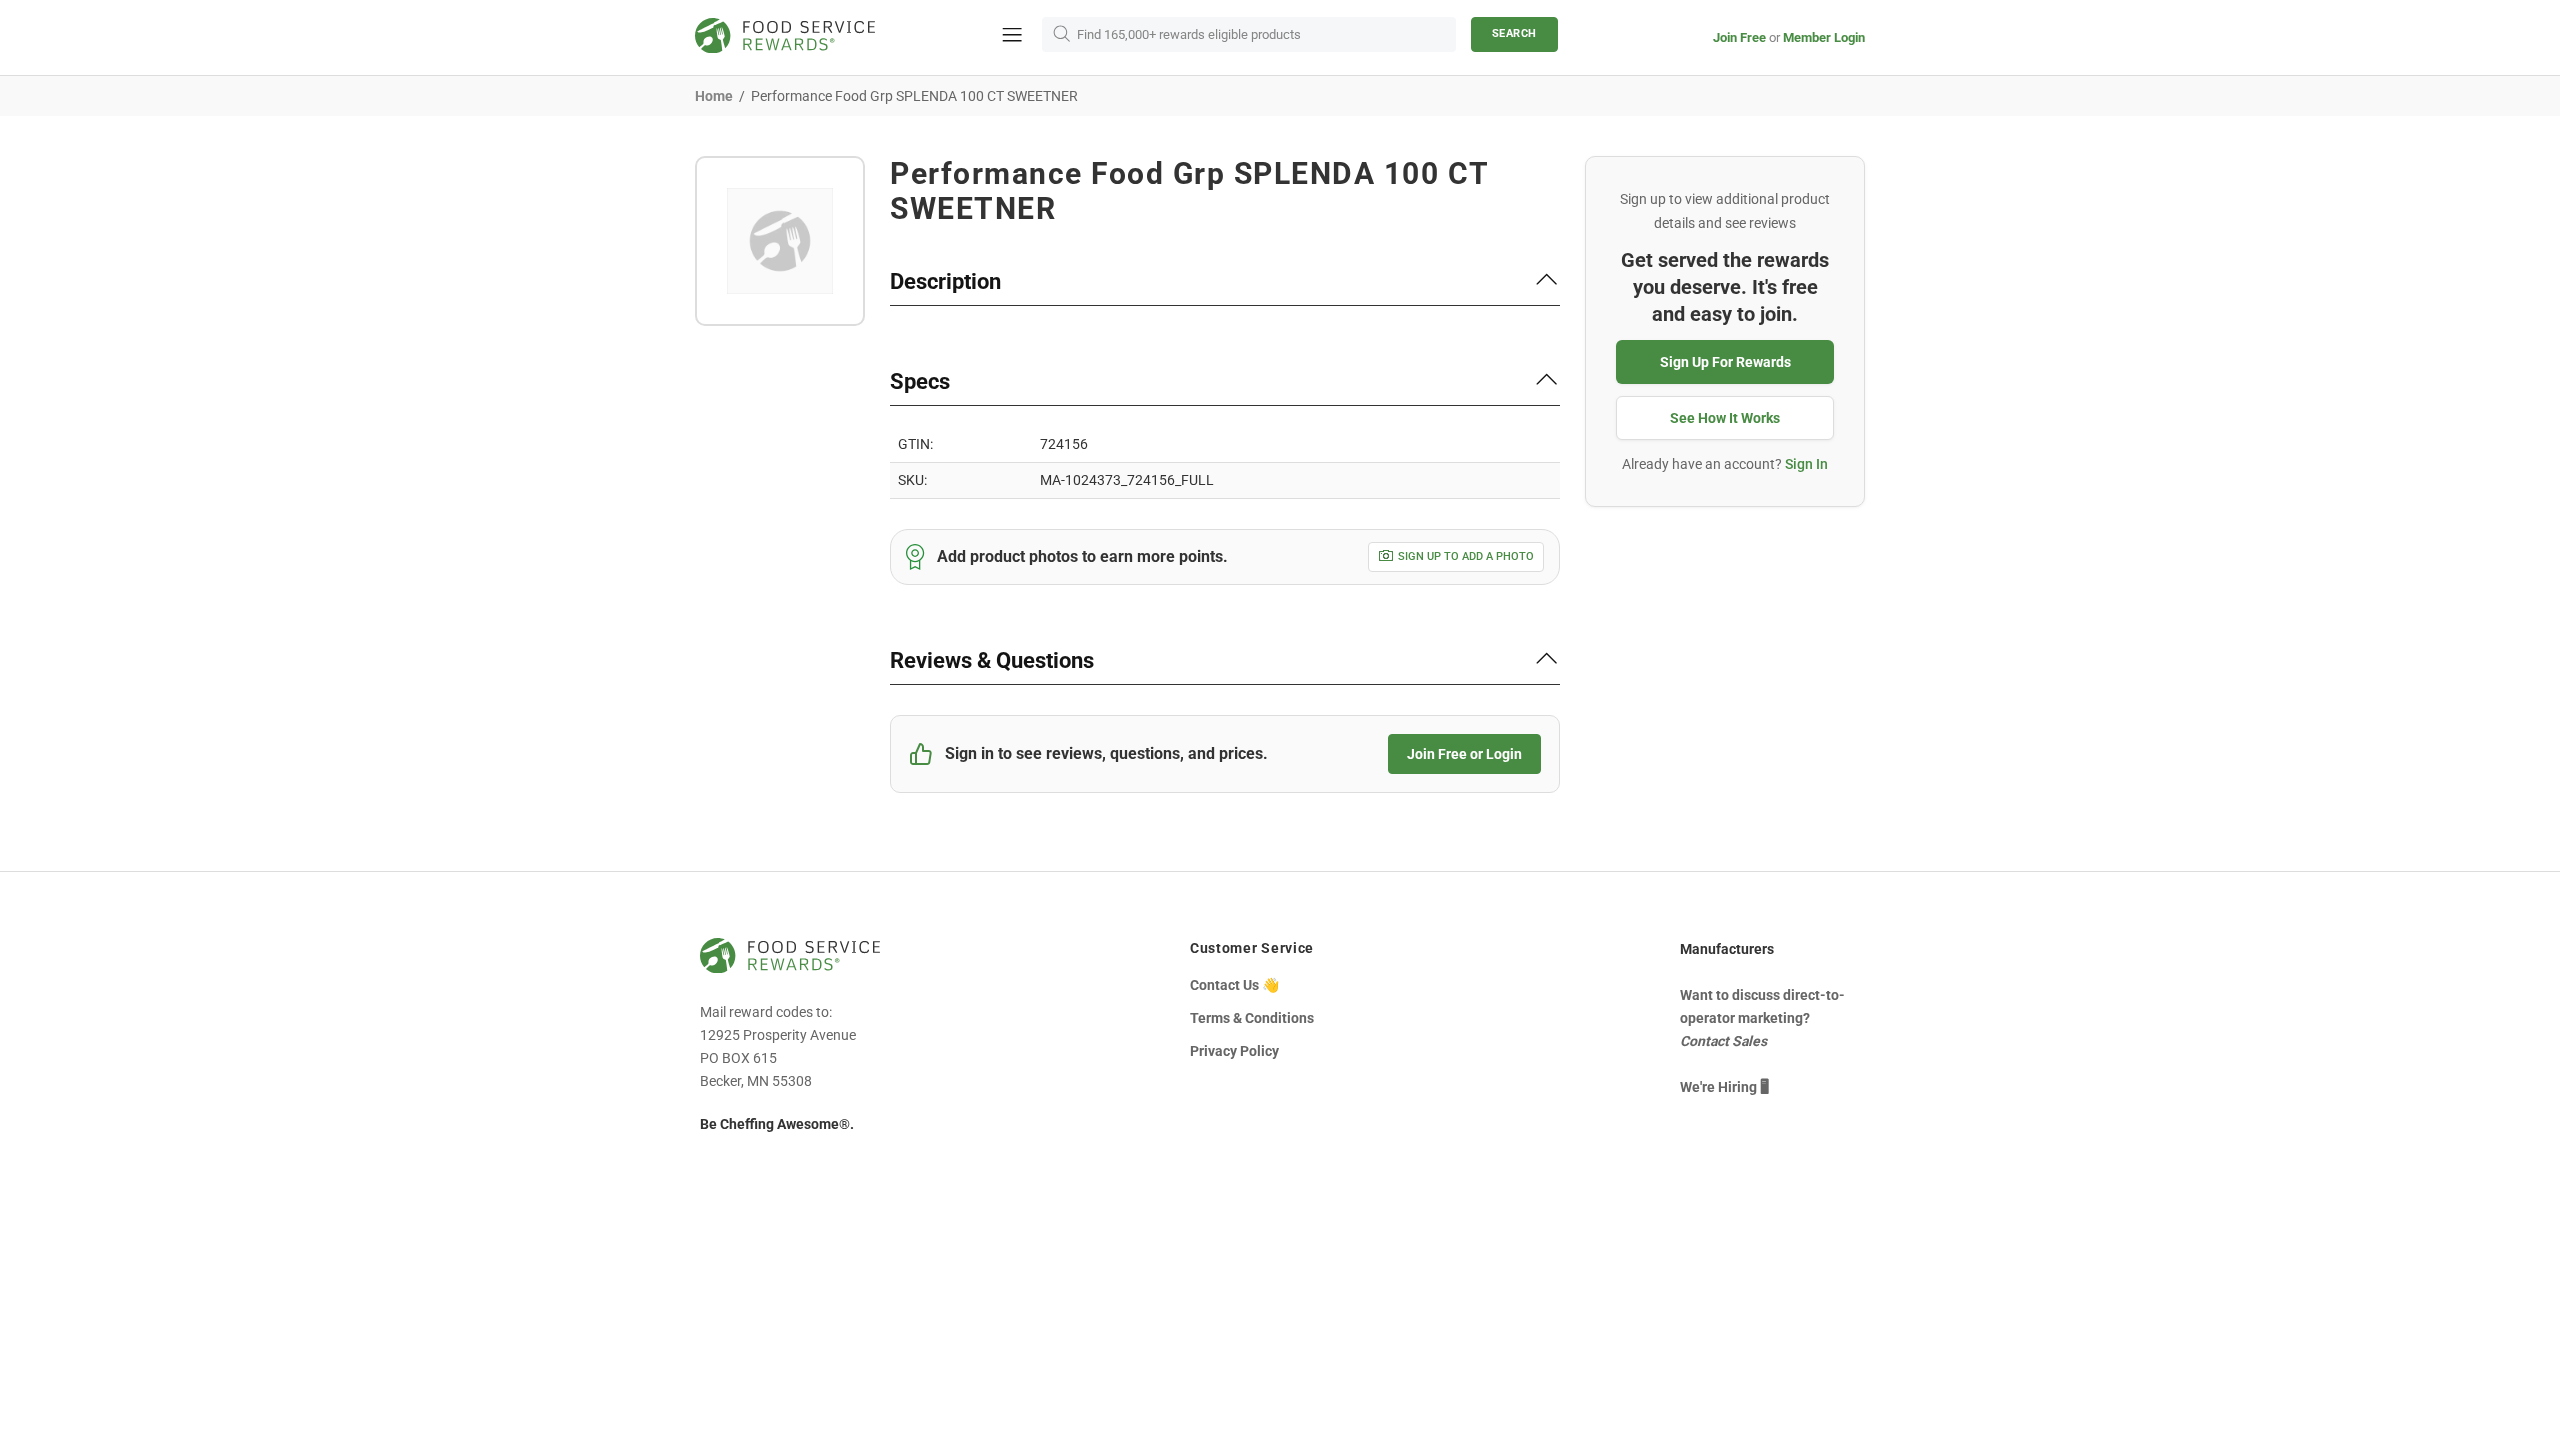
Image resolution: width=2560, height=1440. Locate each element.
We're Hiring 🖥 (1724, 1087)
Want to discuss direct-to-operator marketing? (1762, 1018)
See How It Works (1725, 418)
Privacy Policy (1234, 1051)
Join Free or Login (1464, 754)
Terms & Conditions (1252, 1018)
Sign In (1806, 464)
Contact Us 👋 (1234, 985)
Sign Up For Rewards (1725, 362)
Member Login (1824, 37)
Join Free (1739, 37)
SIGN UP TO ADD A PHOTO (1466, 556)
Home (714, 96)
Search (1514, 33)
